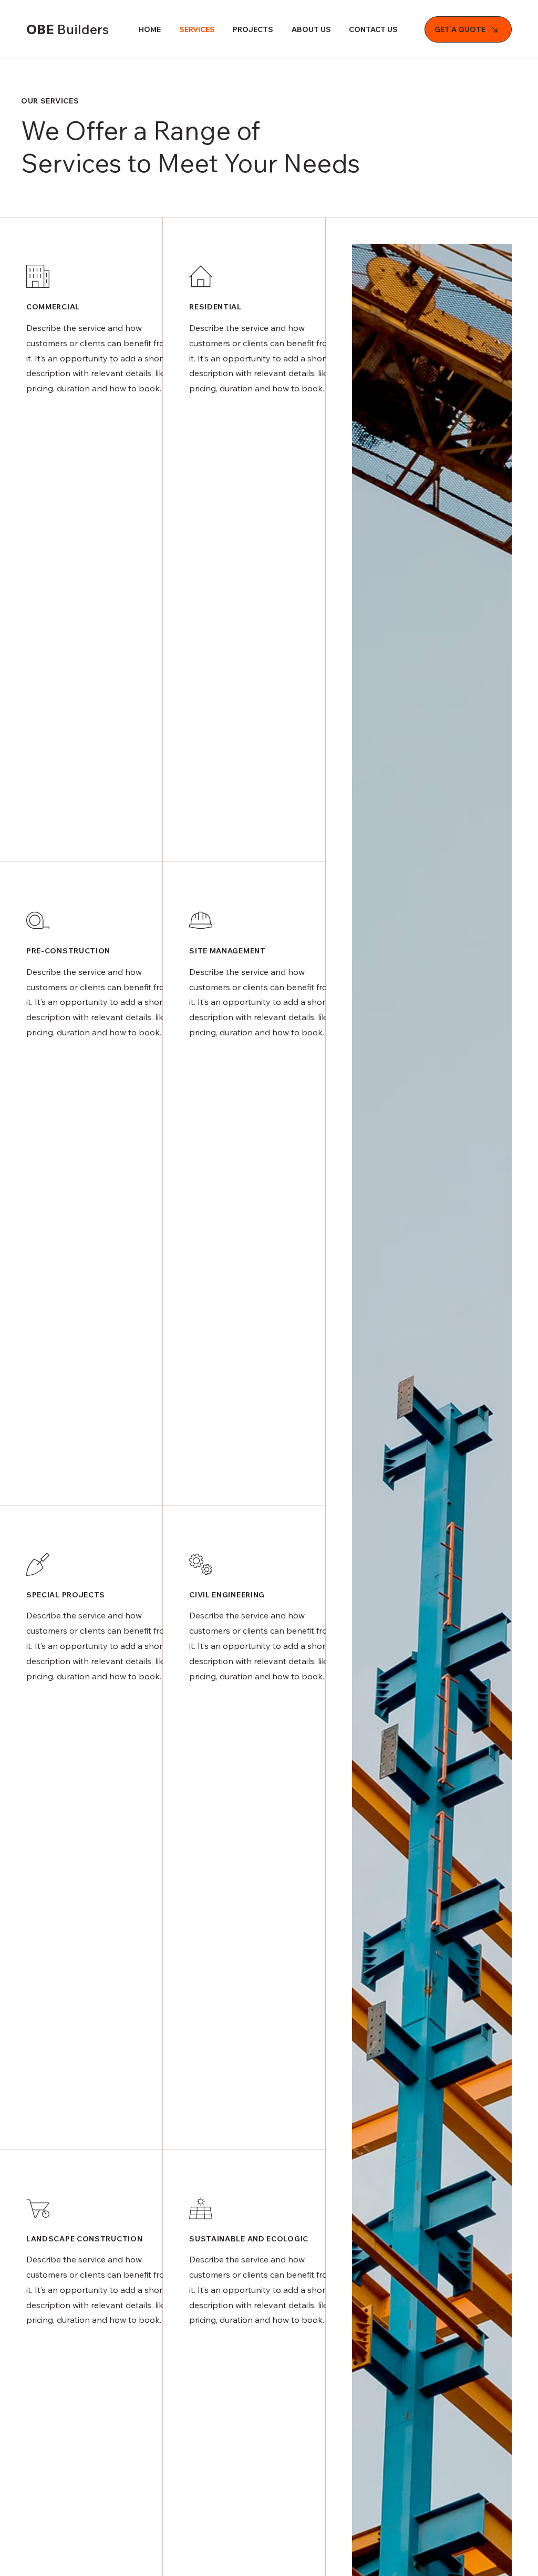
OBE (68, 29)
